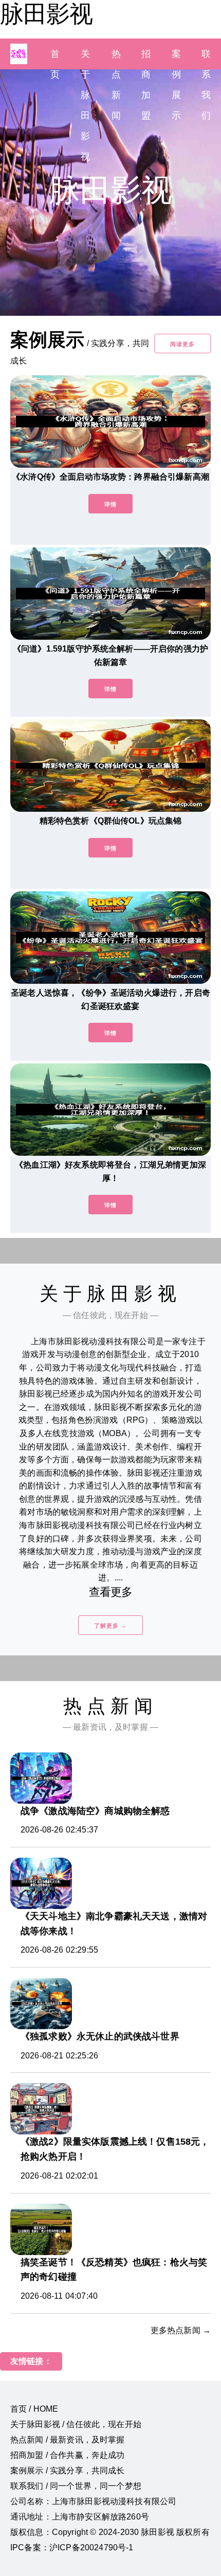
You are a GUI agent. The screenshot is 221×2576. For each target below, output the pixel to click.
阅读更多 (182, 344)
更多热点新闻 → (181, 2330)
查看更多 (111, 1592)
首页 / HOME (34, 2409)
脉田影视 (46, 14)
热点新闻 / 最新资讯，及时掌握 (68, 2440)
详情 (110, 504)
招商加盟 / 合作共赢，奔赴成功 (68, 2455)
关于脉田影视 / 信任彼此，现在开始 (76, 2424)
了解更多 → (110, 1626)
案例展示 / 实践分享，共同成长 (68, 2470)
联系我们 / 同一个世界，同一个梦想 (76, 2486)
